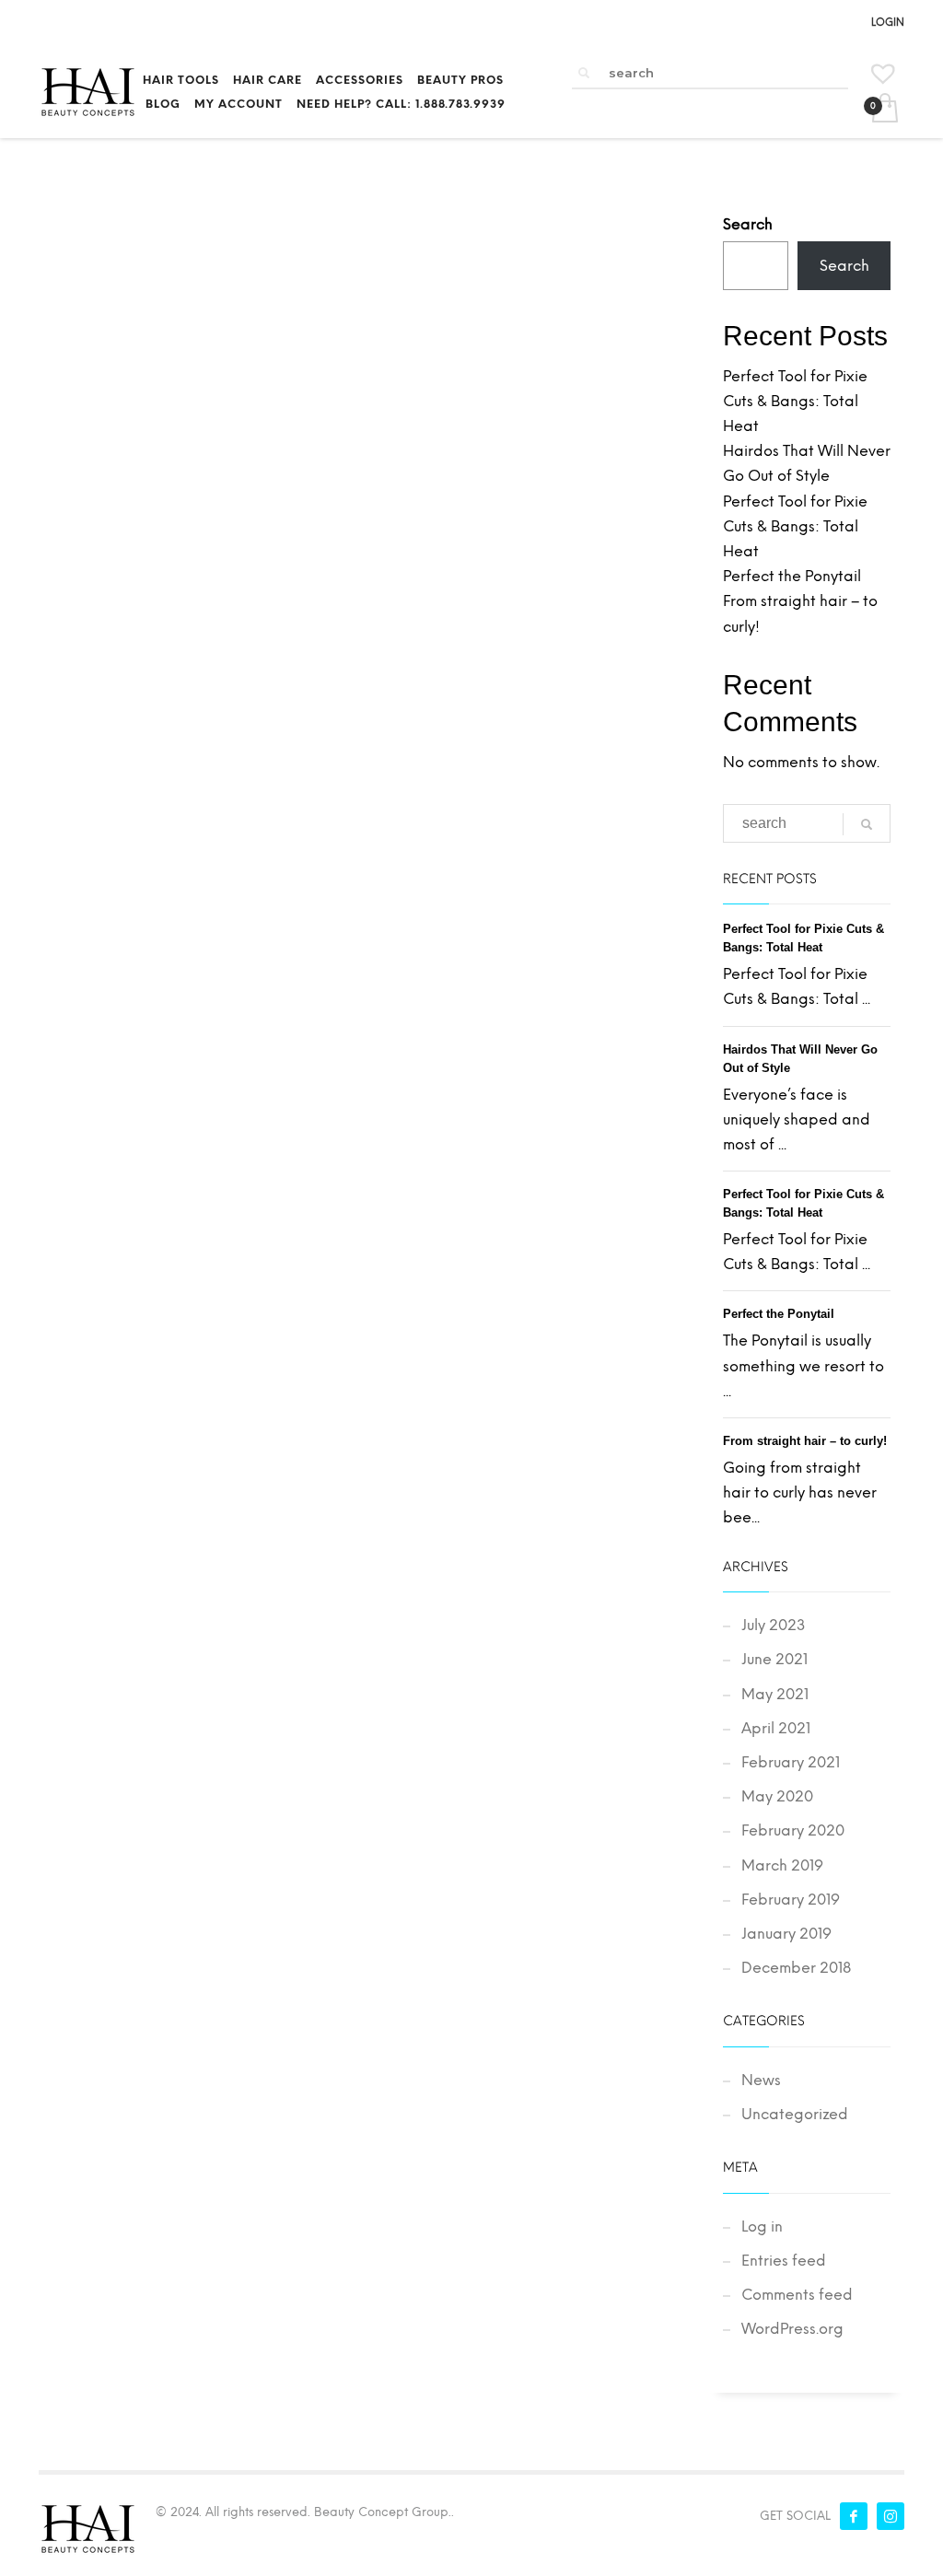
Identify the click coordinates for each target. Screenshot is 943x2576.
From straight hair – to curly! (805, 1441)
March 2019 (782, 1865)
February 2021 (791, 1762)
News (761, 2080)
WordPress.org (792, 2329)
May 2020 (777, 1796)
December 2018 (796, 1968)
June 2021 (774, 1659)
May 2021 (775, 1694)
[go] (584, 73)
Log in (762, 2226)
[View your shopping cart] (884, 110)
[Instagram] (891, 2516)
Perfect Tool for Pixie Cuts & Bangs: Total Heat (795, 401)
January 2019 (786, 1934)
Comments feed (797, 2295)
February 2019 (791, 1900)
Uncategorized (795, 2114)
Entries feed (784, 2261)
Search (748, 224)
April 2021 (776, 1728)
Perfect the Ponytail (792, 576)
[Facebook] (854, 2516)
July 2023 (774, 1625)
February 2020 (793, 1830)
